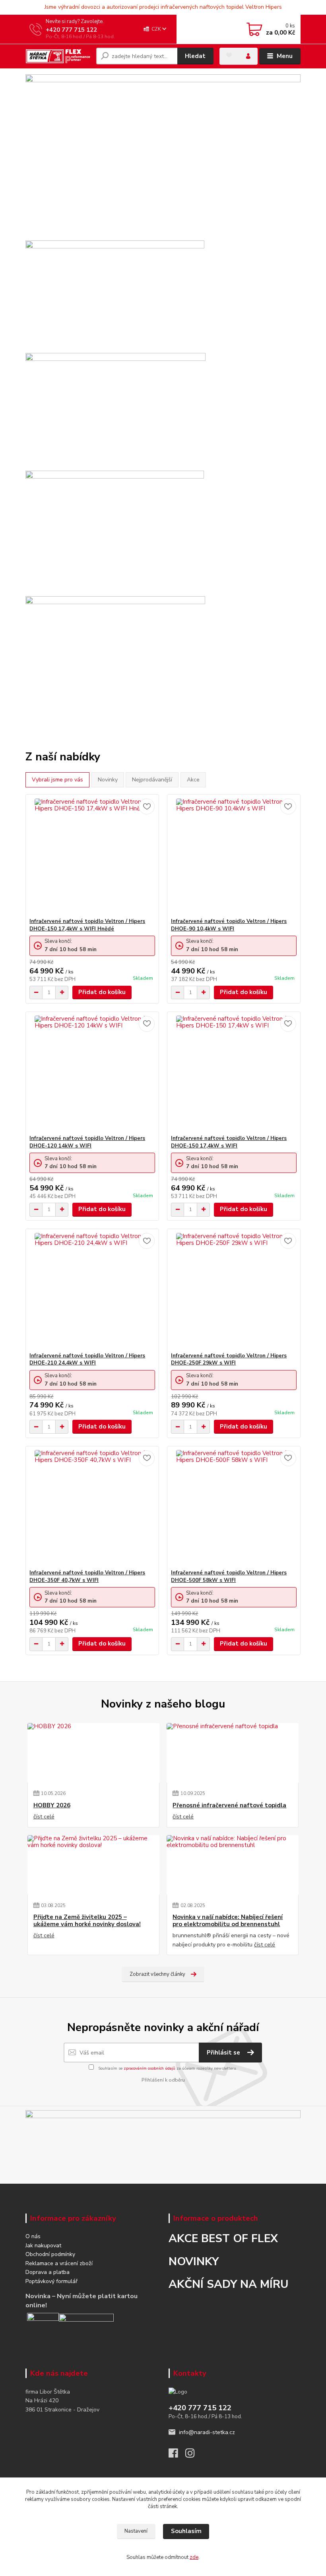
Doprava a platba (48, 2272)
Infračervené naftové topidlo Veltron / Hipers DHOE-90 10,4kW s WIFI (229, 925)
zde (194, 2557)
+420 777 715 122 (71, 30)
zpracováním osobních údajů (149, 2068)
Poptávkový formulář (51, 2281)
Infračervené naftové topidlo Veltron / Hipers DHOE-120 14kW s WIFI (87, 1142)
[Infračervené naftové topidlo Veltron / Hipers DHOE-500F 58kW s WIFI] (234, 1508)
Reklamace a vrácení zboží (59, 2263)
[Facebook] (177, 2455)
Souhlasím (186, 2531)
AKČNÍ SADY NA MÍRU (229, 2284)
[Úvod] (58, 56)
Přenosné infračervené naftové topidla (229, 1806)
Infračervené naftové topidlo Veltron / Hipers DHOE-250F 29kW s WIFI (229, 1360)
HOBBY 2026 (52, 1806)
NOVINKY (194, 2262)
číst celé (44, 1817)
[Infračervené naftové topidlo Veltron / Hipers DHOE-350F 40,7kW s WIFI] (92, 1508)
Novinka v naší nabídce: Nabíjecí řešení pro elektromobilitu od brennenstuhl (228, 1921)
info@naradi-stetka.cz (207, 2432)
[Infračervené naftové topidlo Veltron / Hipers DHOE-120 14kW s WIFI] (92, 1073)
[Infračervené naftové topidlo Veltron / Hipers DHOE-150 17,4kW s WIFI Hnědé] (92, 856)
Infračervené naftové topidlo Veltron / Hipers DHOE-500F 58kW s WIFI (229, 1577)
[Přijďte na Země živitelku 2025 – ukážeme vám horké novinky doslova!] (93, 1865)
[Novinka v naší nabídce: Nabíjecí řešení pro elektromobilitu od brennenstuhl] (233, 1865)
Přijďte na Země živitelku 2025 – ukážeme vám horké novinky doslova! (87, 1921)
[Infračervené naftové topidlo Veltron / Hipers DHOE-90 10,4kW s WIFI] (234, 856)
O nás (33, 2236)
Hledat (195, 56)
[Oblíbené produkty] (229, 55)
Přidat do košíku (102, 992)
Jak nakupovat (43, 2246)
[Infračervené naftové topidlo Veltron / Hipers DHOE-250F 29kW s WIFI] (234, 1291)
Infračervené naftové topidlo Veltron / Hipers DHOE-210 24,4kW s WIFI (87, 1360)
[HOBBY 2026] (93, 1753)
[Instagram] (194, 2455)
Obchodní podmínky (50, 2254)
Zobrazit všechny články (157, 1974)
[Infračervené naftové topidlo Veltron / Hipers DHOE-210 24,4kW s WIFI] (92, 1291)
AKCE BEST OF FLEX (223, 2239)
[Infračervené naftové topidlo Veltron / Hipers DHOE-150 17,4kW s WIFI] (234, 1073)
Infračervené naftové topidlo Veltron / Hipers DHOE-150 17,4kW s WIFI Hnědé (87, 925)
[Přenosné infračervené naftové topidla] (233, 1753)
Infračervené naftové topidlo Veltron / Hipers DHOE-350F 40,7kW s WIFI (87, 1577)
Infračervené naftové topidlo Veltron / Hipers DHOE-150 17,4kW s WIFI (229, 1142)
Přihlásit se (224, 2053)
